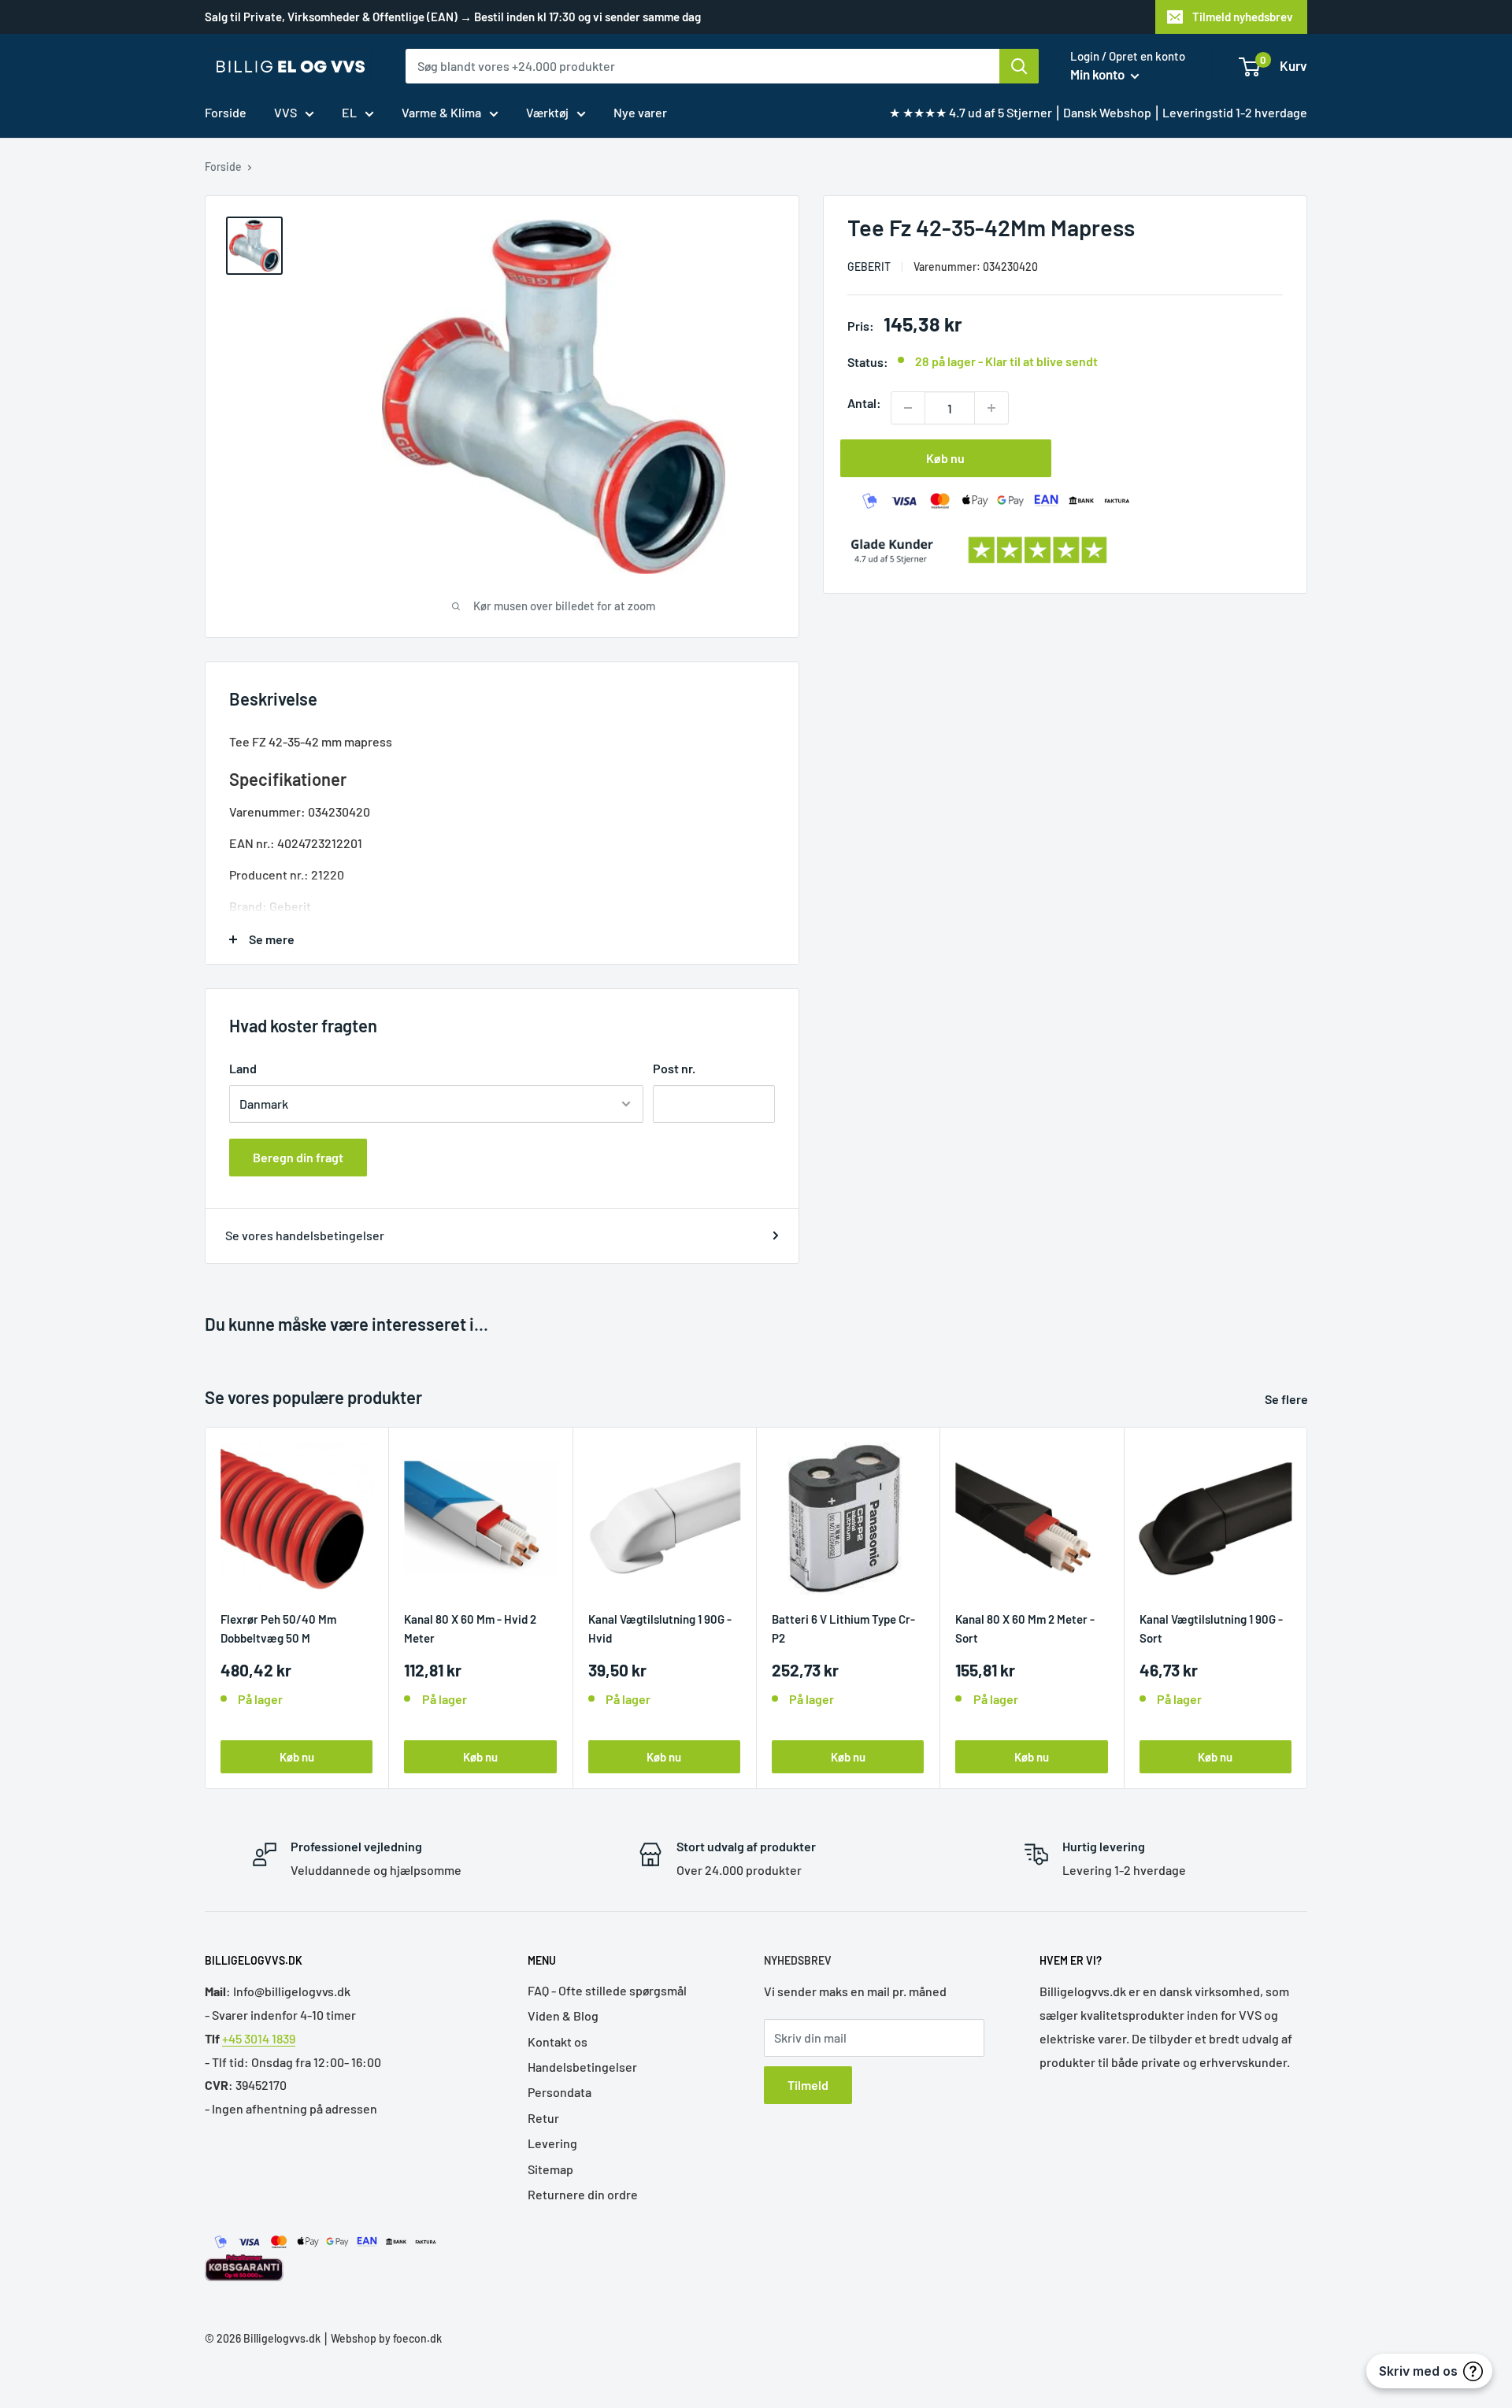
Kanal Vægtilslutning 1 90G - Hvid (660, 1628)
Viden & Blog (563, 2015)
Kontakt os (558, 2041)
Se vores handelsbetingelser (305, 1235)
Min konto (1099, 74)
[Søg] (1019, 66)
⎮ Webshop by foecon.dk (381, 2338)
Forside (226, 112)
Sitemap (550, 2169)
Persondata (560, 2092)
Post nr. (674, 1068)
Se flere (1288, 1399)
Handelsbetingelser (582, 2067)
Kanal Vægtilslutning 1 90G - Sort (1211, 1628)
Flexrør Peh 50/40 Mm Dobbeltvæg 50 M (278, 1628)
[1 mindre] (908, 408)
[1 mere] (991, 408)
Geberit (869, 267)
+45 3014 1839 (259, 2038)
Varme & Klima (441, 112)
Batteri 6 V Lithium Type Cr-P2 (843, 1628)
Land (243, 1068)
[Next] (1308, 1608)
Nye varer (640, 112)
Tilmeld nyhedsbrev (1243, 17)
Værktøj (547, 112)
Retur (543, 2118)
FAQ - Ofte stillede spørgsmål (607, 1990)
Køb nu (945, 458)
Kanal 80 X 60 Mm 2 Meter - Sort (1025, 1628)
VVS (285, 112)
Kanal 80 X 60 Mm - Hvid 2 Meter (470, 1628)
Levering (552, 2143)
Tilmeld (808, 2085)
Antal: (864, 403)
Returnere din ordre (583, 2194)
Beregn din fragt (298, 1157)
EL (349, 112)
